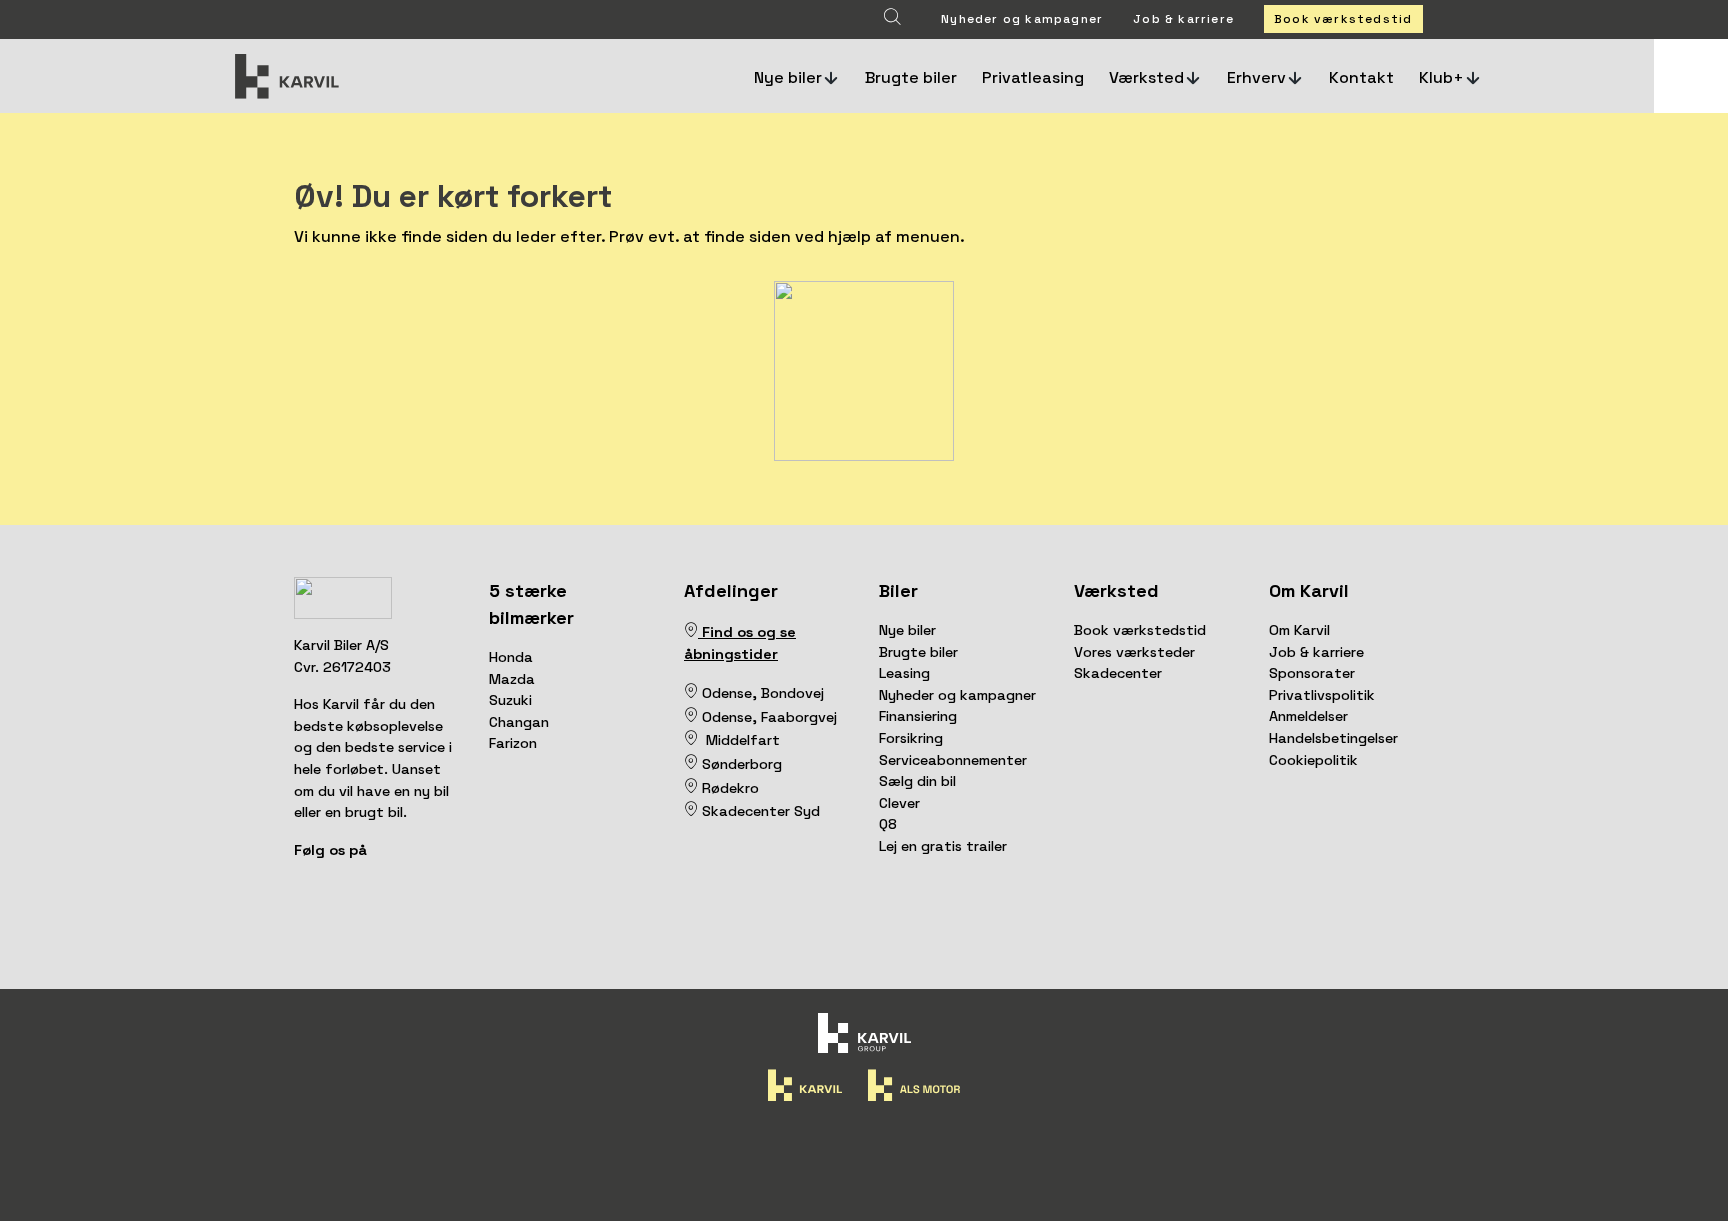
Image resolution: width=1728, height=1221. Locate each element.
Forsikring (911, 738)
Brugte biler (911, 77)
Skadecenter (1118, 673)
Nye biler (907, 630)
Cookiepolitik (1313, 760)
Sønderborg (740, 764)
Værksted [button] (1146, 77)
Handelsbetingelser (1333, 738)
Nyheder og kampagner (1022, 19)
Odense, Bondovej (765, 693)
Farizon (513, 743)
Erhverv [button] (1256, 77)
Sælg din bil (917, 781)
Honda (511, 657)
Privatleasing (1033, 77)
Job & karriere (1183, 19)
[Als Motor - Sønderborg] (691, 764)
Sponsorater (1312, 673)
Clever (899, 803)
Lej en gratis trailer (943, 846)
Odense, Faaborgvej (767, 717)
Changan (519, 722)
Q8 (888, 824)
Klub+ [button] (1441, 77)
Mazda (512, 679)
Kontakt (1361, 77)
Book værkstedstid (1343, 19)
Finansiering (918, 716)
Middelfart (739, 740)
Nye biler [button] (788, 77)
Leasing (904, 673)
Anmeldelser (1308, 716)
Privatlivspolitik (1322, 695)
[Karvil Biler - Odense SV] (700, 693)
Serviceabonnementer (953, 760)
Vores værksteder (1134, 652)
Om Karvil (1299, 630)
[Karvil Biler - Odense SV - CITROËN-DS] (691, 693)
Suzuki (510, 700)
